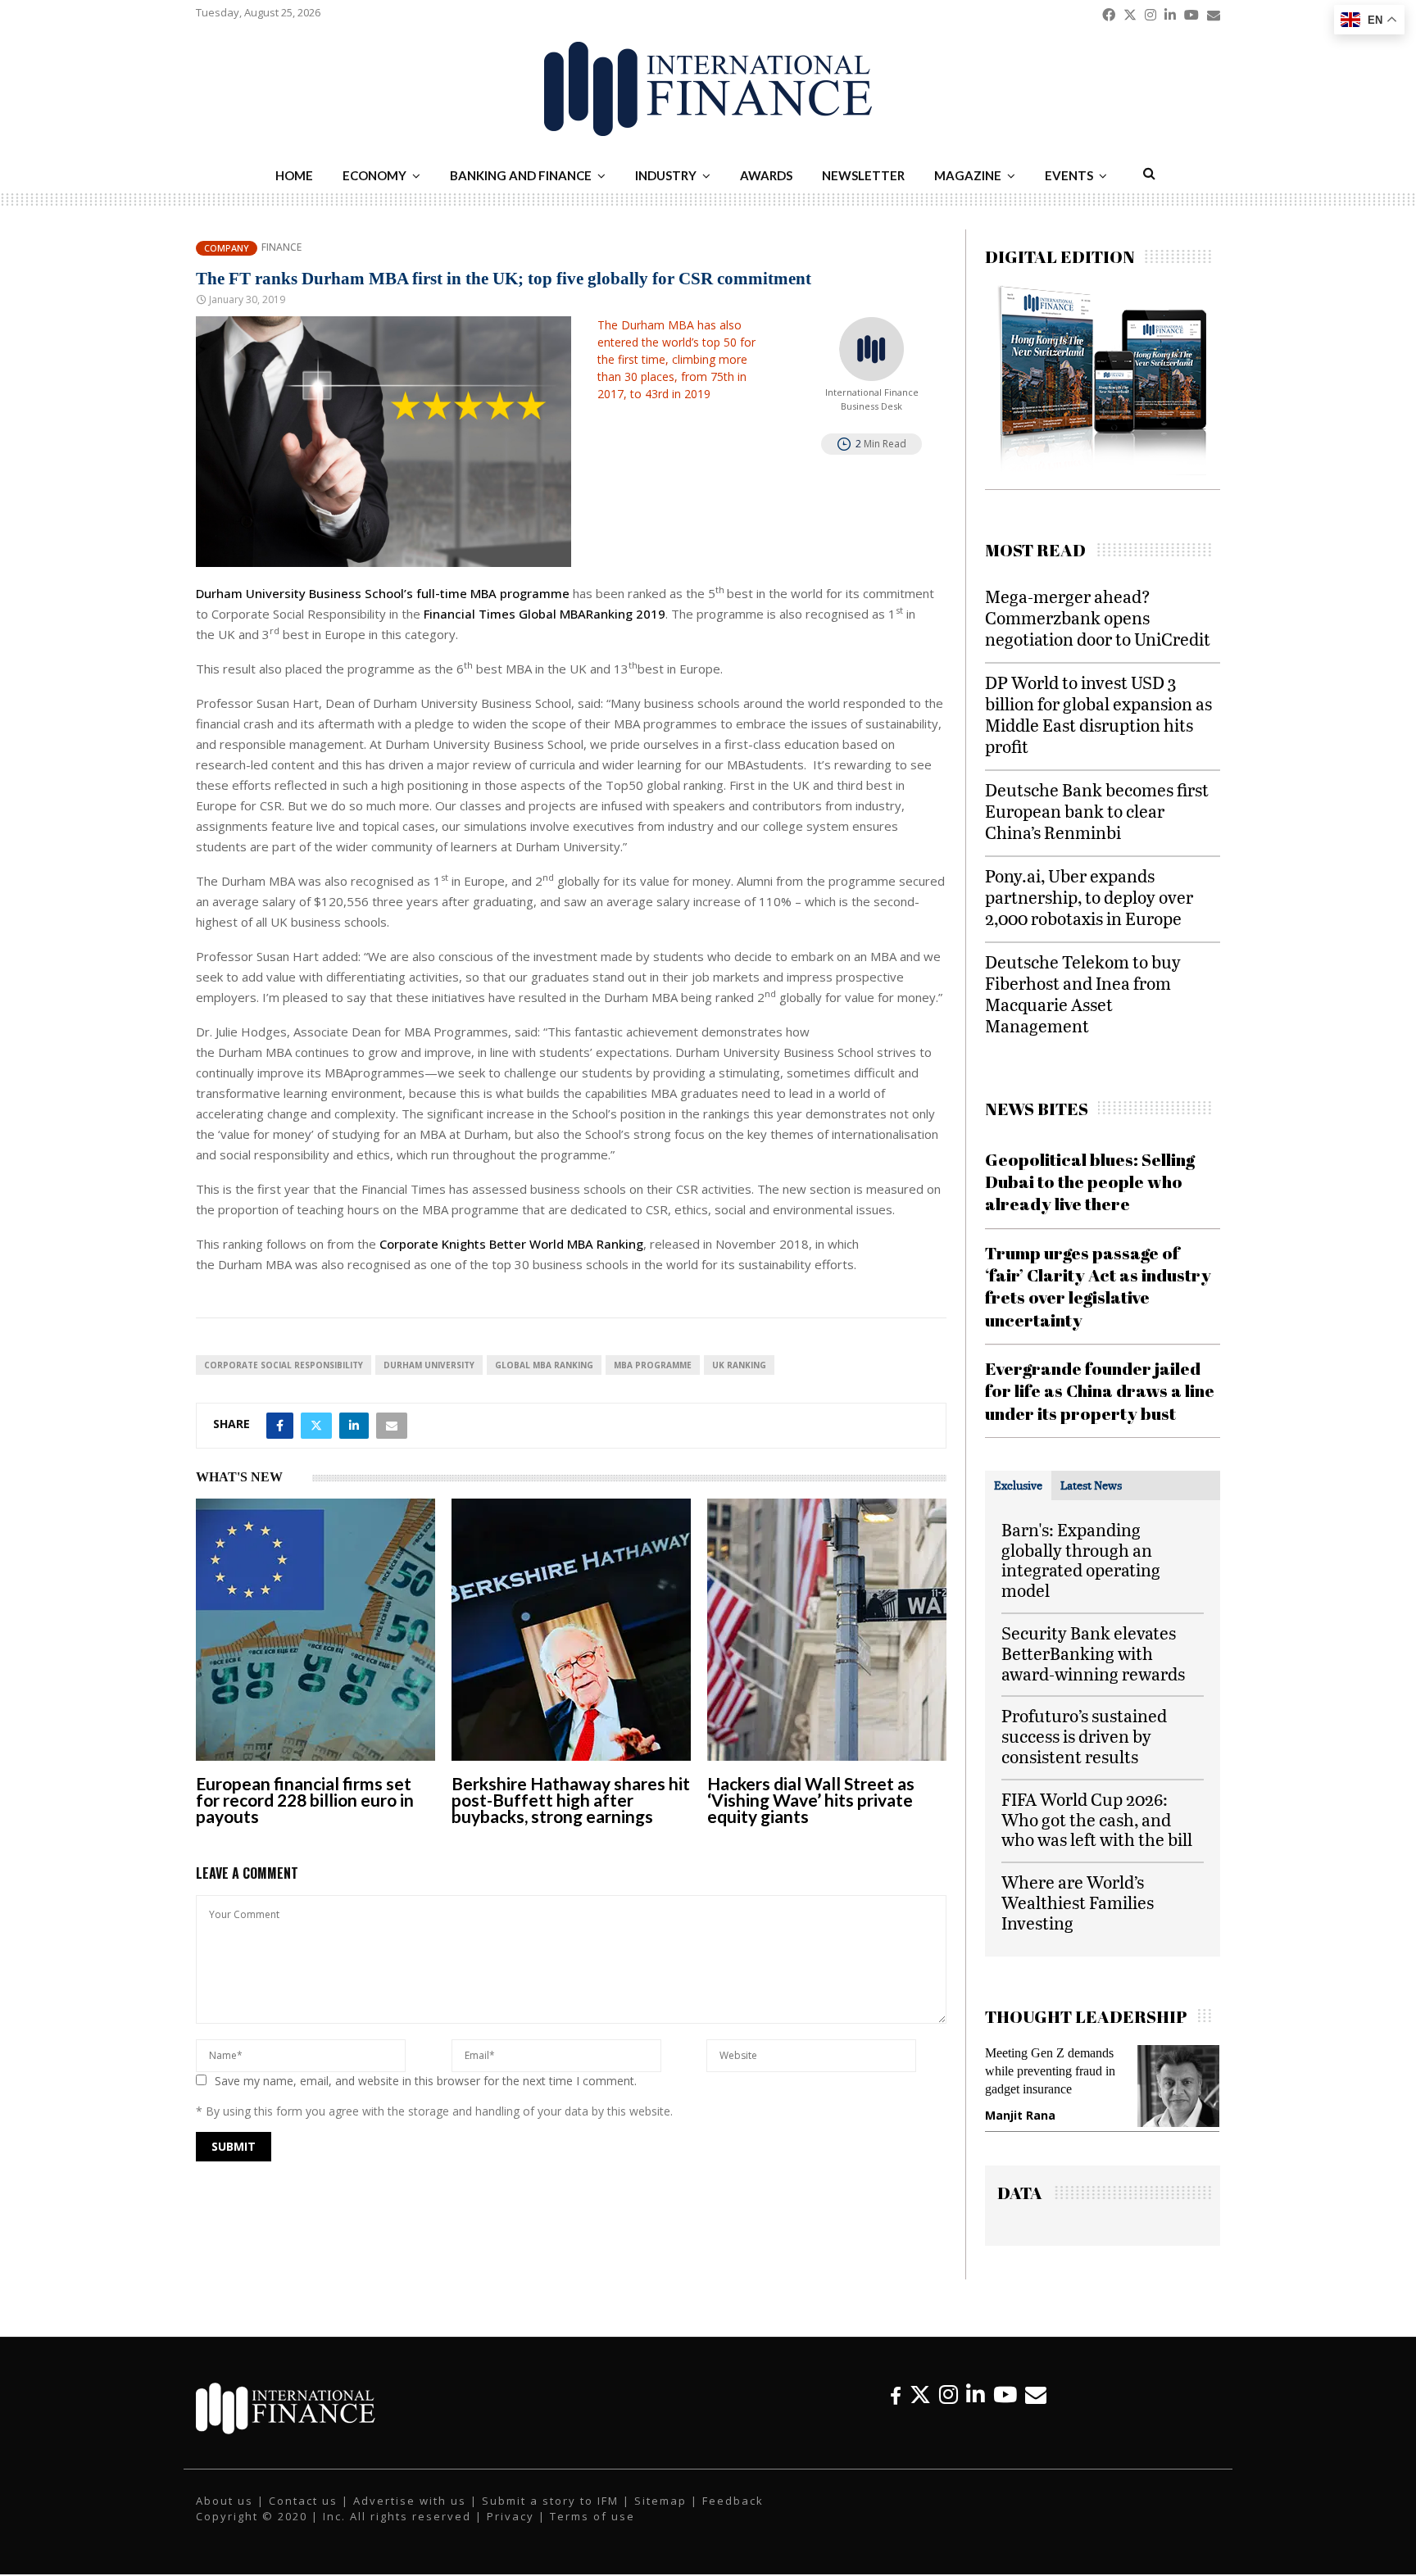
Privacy (511, 2528)
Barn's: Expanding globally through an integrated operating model (1081, 1560)
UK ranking (739, 1365)
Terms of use (592, 2528)
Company (227, 248)
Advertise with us (410, 2511)
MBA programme (653, 1365)
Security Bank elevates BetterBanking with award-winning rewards (1093, 1653)
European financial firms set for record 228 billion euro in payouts (305, 1800)
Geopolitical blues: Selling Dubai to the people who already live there (1090, 1182)
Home (294, 175)
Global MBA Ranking (544, 1365)
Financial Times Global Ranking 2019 (545, 614)
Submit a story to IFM (550, 2511)
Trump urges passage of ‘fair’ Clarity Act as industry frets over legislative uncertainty (1098, 1286)
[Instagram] (949, 2405)
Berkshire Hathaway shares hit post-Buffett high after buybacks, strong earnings (571, 1800)
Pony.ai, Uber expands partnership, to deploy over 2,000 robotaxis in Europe (1089, 897)
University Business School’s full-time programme (383, 593)
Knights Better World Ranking (511, 1244)
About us (225, 2511)
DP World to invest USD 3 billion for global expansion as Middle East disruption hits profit (1098, 714)
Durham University (429, 1365)
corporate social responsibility (284, 1365)
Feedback (733, 2511)
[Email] (1036, 2405)
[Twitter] (920, 2405)
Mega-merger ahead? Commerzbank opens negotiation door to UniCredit (1098, 617)
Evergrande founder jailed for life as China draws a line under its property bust (1100, 1391)
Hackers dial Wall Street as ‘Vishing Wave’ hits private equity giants (811, 1800)
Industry (666, 175)
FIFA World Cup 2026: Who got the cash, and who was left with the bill (1097, 1819)
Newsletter (863, 175)
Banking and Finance (521, 175)
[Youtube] (1005, 2405)
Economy (374, 175)
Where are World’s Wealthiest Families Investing (1078, 1902)
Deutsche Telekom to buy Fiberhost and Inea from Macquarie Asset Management (1083, 993)
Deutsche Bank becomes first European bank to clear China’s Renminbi (1097, 811)
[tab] (1018, 1485)
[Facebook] (896, 2405)
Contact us (303, 2511)
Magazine (968, 175)
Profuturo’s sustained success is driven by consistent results (1084, 1736)
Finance (281, 247)
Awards (766, 175)
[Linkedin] (976, 2405)
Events (1069, 175)
